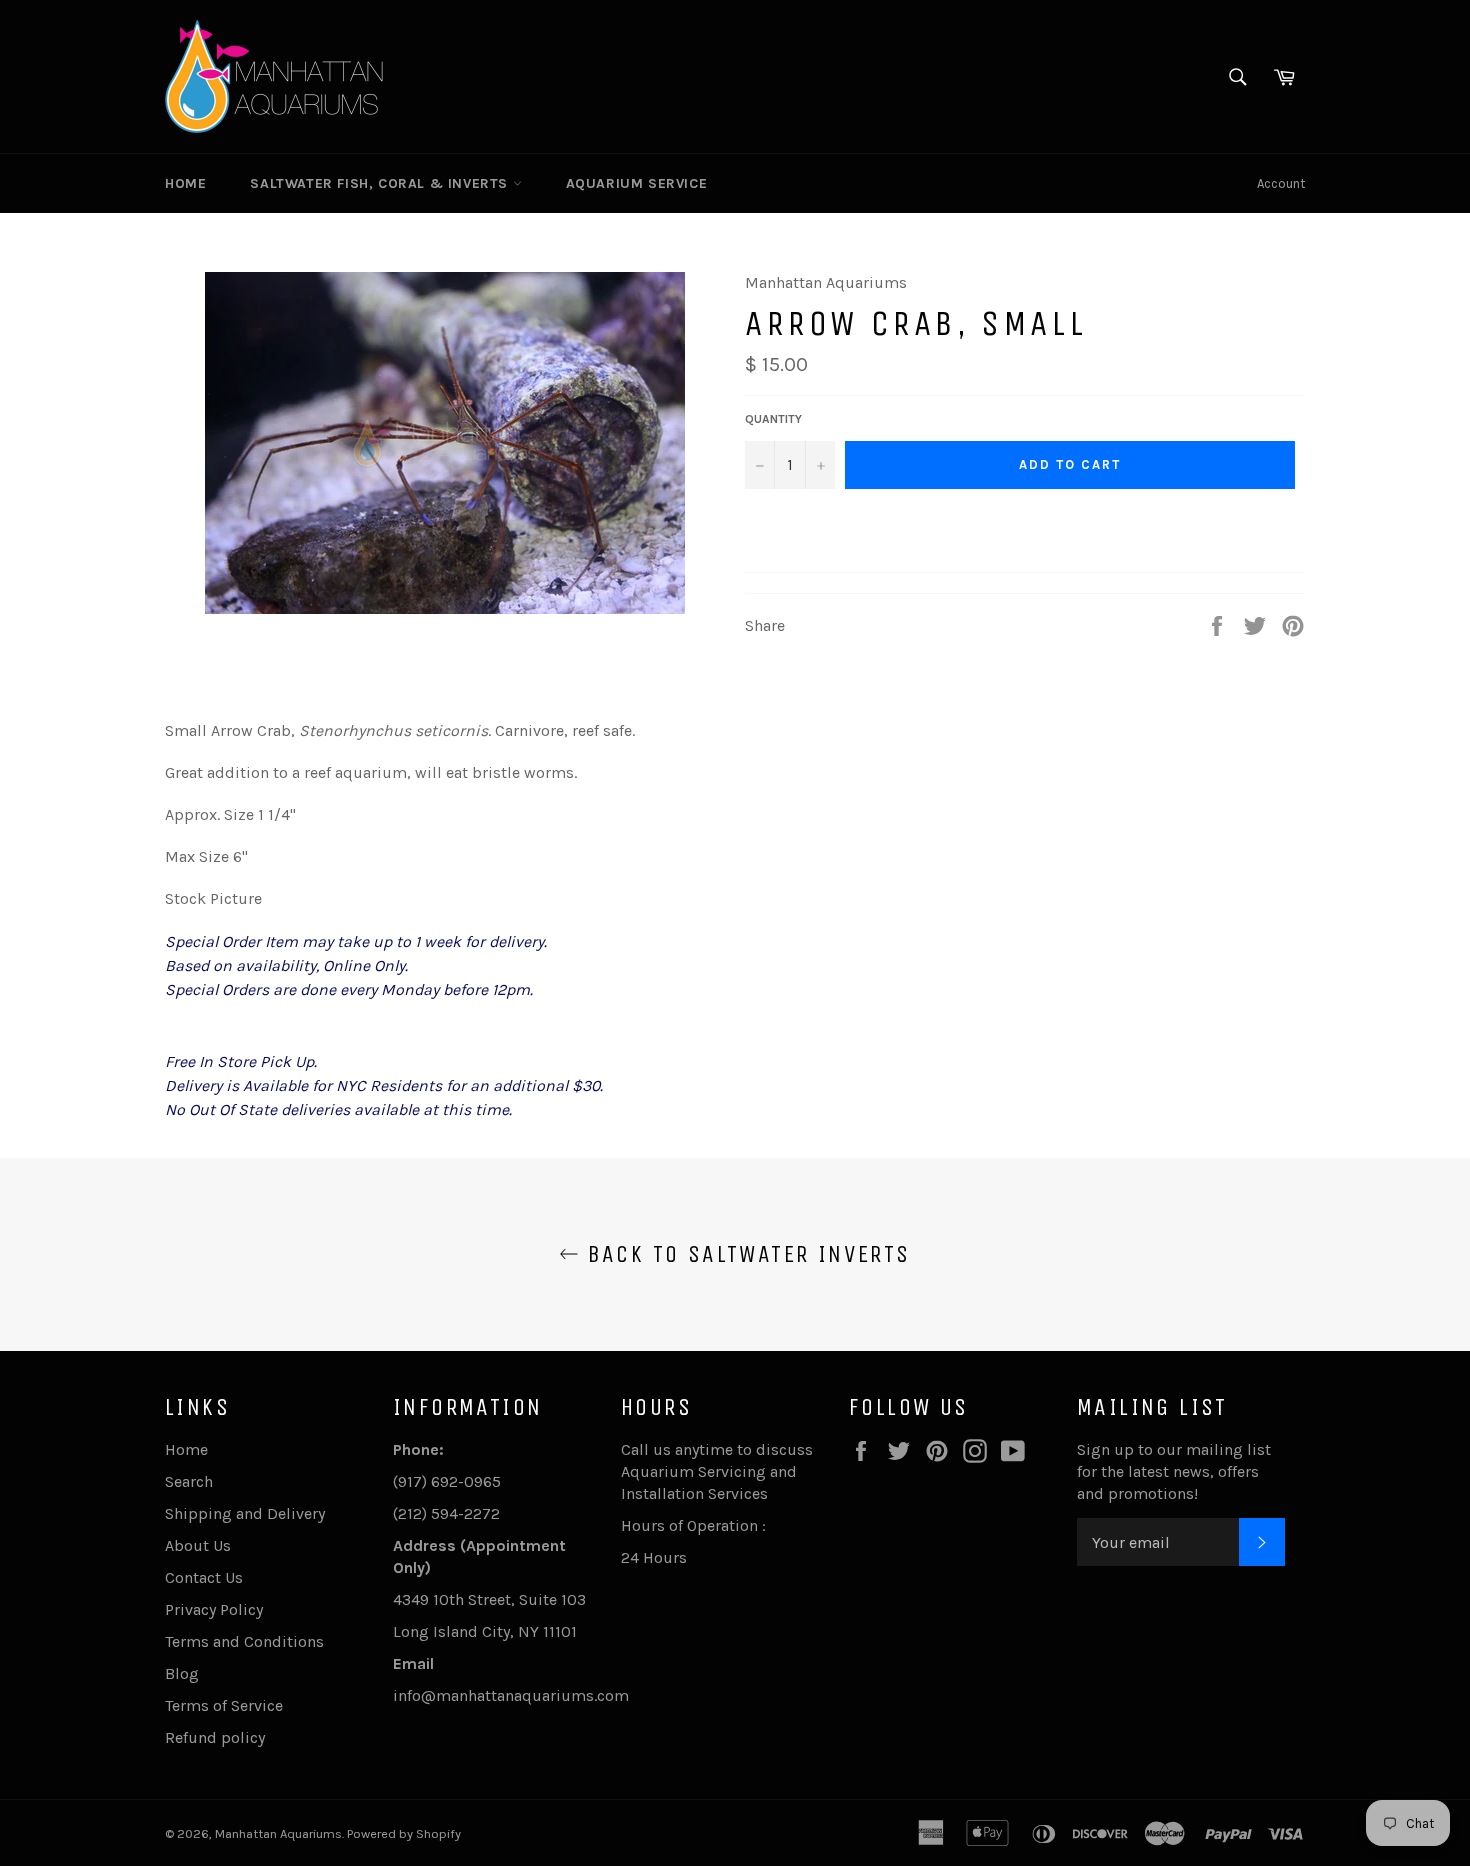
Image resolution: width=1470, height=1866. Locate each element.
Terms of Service (224, 1705)
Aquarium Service (637, 183)
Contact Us (204, 1577)
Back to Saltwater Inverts (744, 1254)
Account (1281, 183)
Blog (182, 1673)
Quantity (773, 419)
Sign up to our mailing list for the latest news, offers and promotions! (1174, 1471)
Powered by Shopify (404, 1833)
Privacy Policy (214, 1609)
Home (185, 183)
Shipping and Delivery (245, 1513)
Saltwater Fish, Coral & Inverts (381, 183)
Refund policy (215, 1737)
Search (189, 1481)
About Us (198, 1545)
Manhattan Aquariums (278, 1833)
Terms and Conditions (244, 1641)
